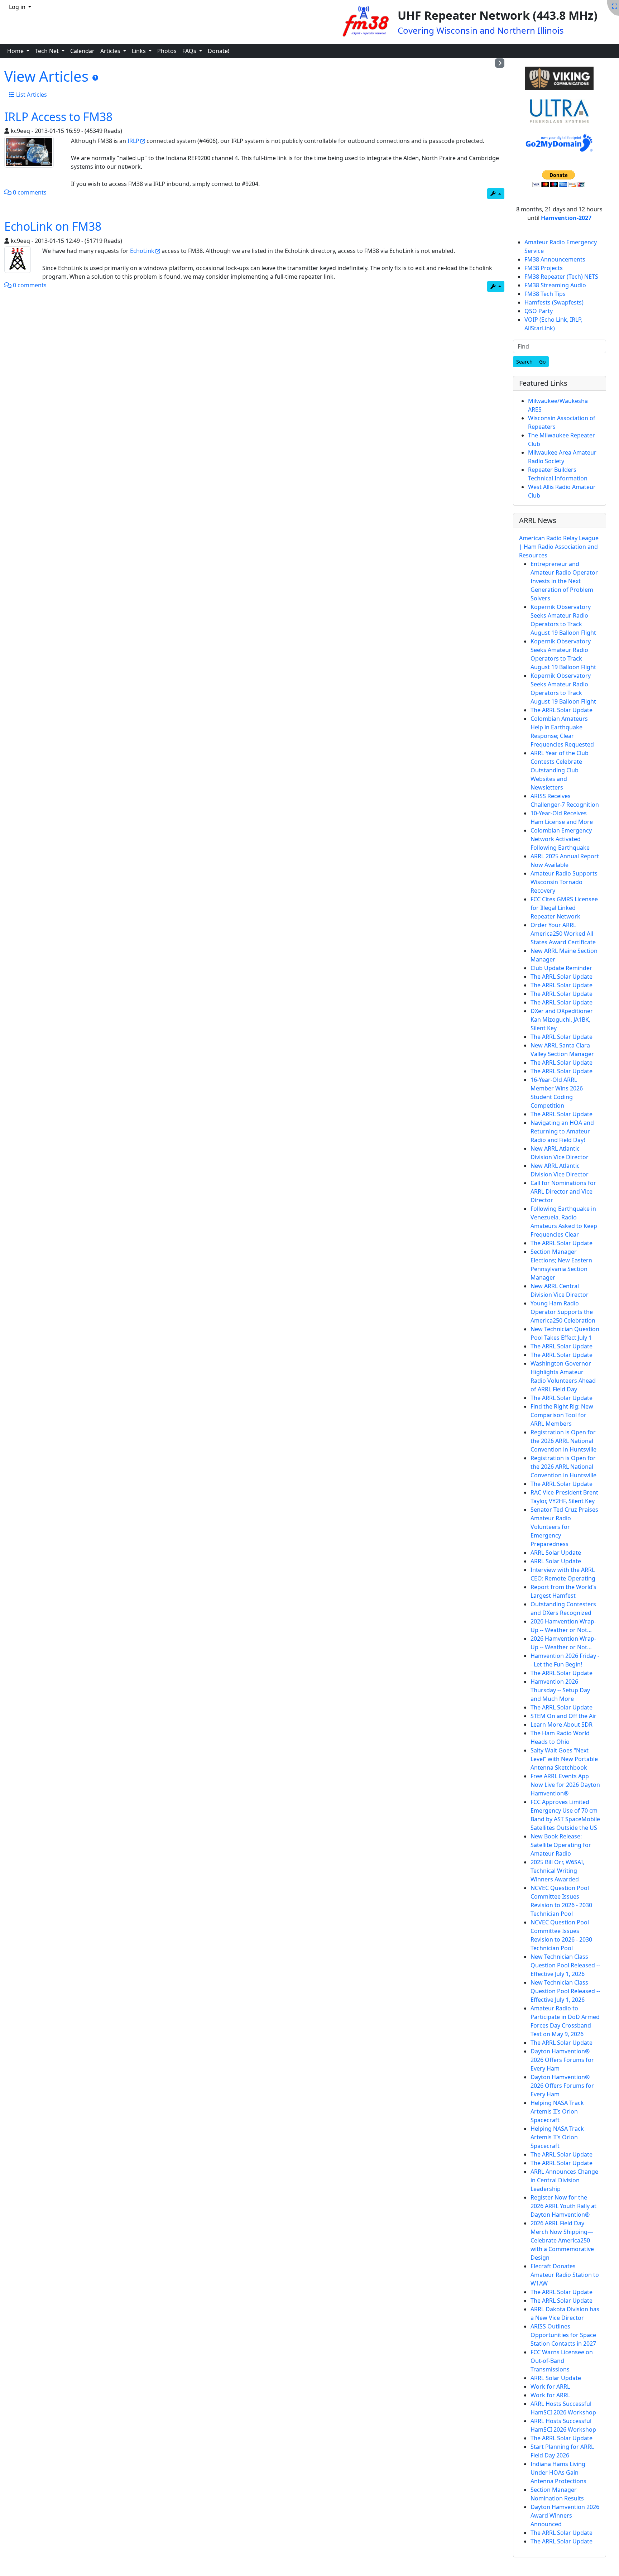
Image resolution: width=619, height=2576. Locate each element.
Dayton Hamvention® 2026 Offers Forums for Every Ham (562, 2060)
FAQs (190, 51)
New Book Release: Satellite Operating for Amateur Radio (561, 1845)
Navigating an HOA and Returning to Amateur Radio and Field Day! (562, 1131)
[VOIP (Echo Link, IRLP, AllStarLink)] (29, 152)
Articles (111, 51)
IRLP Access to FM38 (58, 117)
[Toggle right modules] (500, 63)
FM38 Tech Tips (545, 294)
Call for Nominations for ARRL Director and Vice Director (563, 1191)
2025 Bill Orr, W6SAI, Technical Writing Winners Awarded (557, 1871)
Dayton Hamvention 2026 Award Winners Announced (565, 2515)
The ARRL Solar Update (562, 710)
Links (140, 51)
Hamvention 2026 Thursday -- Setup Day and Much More (560, 1690)
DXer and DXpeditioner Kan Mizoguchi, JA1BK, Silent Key (562, 1020)
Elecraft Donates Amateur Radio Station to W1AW (565, 2275)
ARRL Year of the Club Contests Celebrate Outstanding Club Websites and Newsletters (560, 770)
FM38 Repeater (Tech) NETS (561, 277)
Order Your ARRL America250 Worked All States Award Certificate (563, 934)
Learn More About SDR (562, 1724)
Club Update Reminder (561, 968)
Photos (167, 51)
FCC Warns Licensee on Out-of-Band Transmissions (562, 2361)
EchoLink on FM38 (53, 226)
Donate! (219, 51)
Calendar (82, 51)
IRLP (133, 141)
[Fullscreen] (615, 6)
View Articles (48, 76)
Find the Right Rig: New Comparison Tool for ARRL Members (562, 1415)
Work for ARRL (550, 2386)
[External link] (560, 79)
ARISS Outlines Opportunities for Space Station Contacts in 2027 (563, 2335)
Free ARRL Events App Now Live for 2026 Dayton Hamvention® (565, 1785)
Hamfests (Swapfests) (554, 302)
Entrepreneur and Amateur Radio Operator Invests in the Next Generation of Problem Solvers (564, 581)
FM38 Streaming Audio (555, 285)
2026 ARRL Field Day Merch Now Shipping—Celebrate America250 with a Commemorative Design (562, 2240)
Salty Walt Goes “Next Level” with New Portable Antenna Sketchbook (564, 1759)
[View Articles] (95, 78)
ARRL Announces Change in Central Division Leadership (564, 2180)
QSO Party (539, 311)
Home (16, 51)
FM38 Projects (544, 268)
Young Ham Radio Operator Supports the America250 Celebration (563, 1312)
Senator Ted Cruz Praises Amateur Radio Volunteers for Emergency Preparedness (564, 1527)
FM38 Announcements (555, 259)
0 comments (29, 192)
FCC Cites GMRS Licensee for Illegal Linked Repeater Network (564, 908)
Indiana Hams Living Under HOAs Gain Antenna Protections (558, 2472)
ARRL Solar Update (556, 1553)
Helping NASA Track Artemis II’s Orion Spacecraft (557, 2111)
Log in (18, 7)
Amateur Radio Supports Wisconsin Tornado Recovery (564, 882)
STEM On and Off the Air (563, 1716)
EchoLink (142, 251)
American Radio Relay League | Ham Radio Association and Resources (559, 547)
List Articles (31, 95)
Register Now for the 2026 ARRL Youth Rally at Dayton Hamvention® (563, 2206)
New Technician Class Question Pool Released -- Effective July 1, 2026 (565, 1965)
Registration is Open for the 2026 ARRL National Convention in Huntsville (563, 1441)
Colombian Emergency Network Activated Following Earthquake (561, 839)
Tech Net (48, 51)
